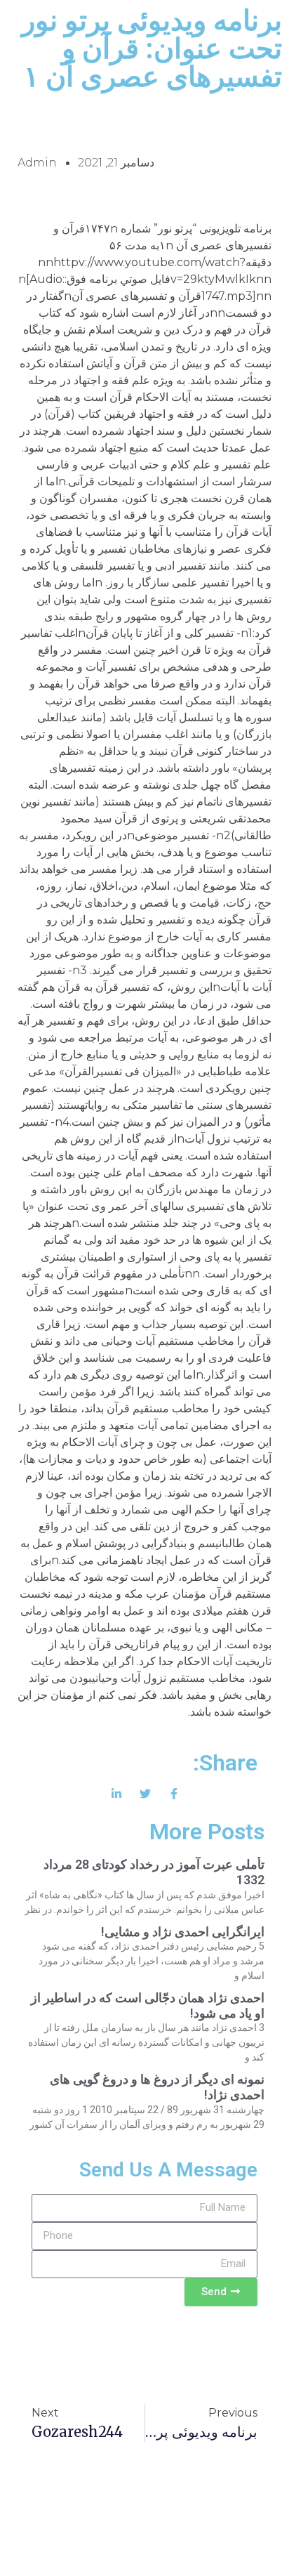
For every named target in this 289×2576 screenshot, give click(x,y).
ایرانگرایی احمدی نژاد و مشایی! (183, 1932)
